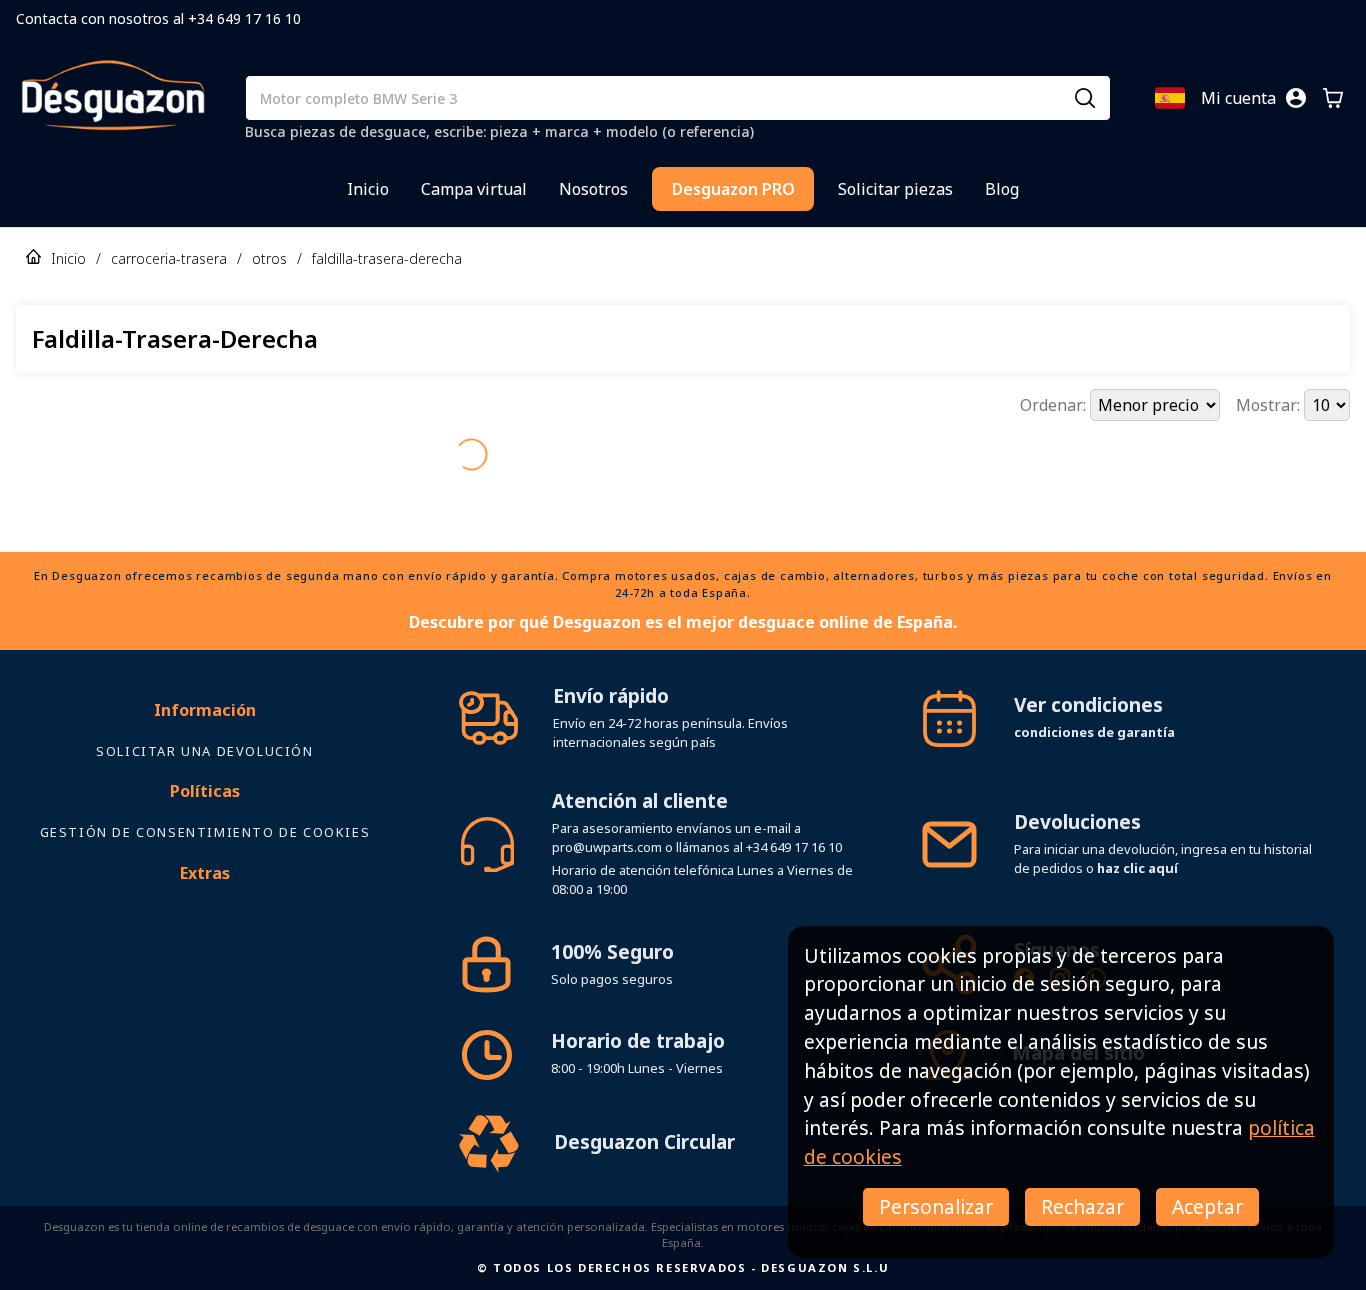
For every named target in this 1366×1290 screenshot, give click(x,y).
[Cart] (1333, 98)
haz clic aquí (1137, 833)
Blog (1002, 189)
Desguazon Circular (644, 1106)
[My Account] (1296, 98)
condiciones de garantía (1094, 697)
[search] (1085, 98)
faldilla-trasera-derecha (387, 258)
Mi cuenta (1238, 98)
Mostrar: (1270, 405)
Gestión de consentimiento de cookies (205, 797)
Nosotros (593, 189)
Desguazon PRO (733, 189)
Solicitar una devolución (204, 716)
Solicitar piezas (895, 189)
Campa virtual (474, 189)
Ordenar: (1055, 405)
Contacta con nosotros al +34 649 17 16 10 (158, 18)
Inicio (368, 189)
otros (269, 258)
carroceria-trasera (169, 258)
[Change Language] (1170, 98)
